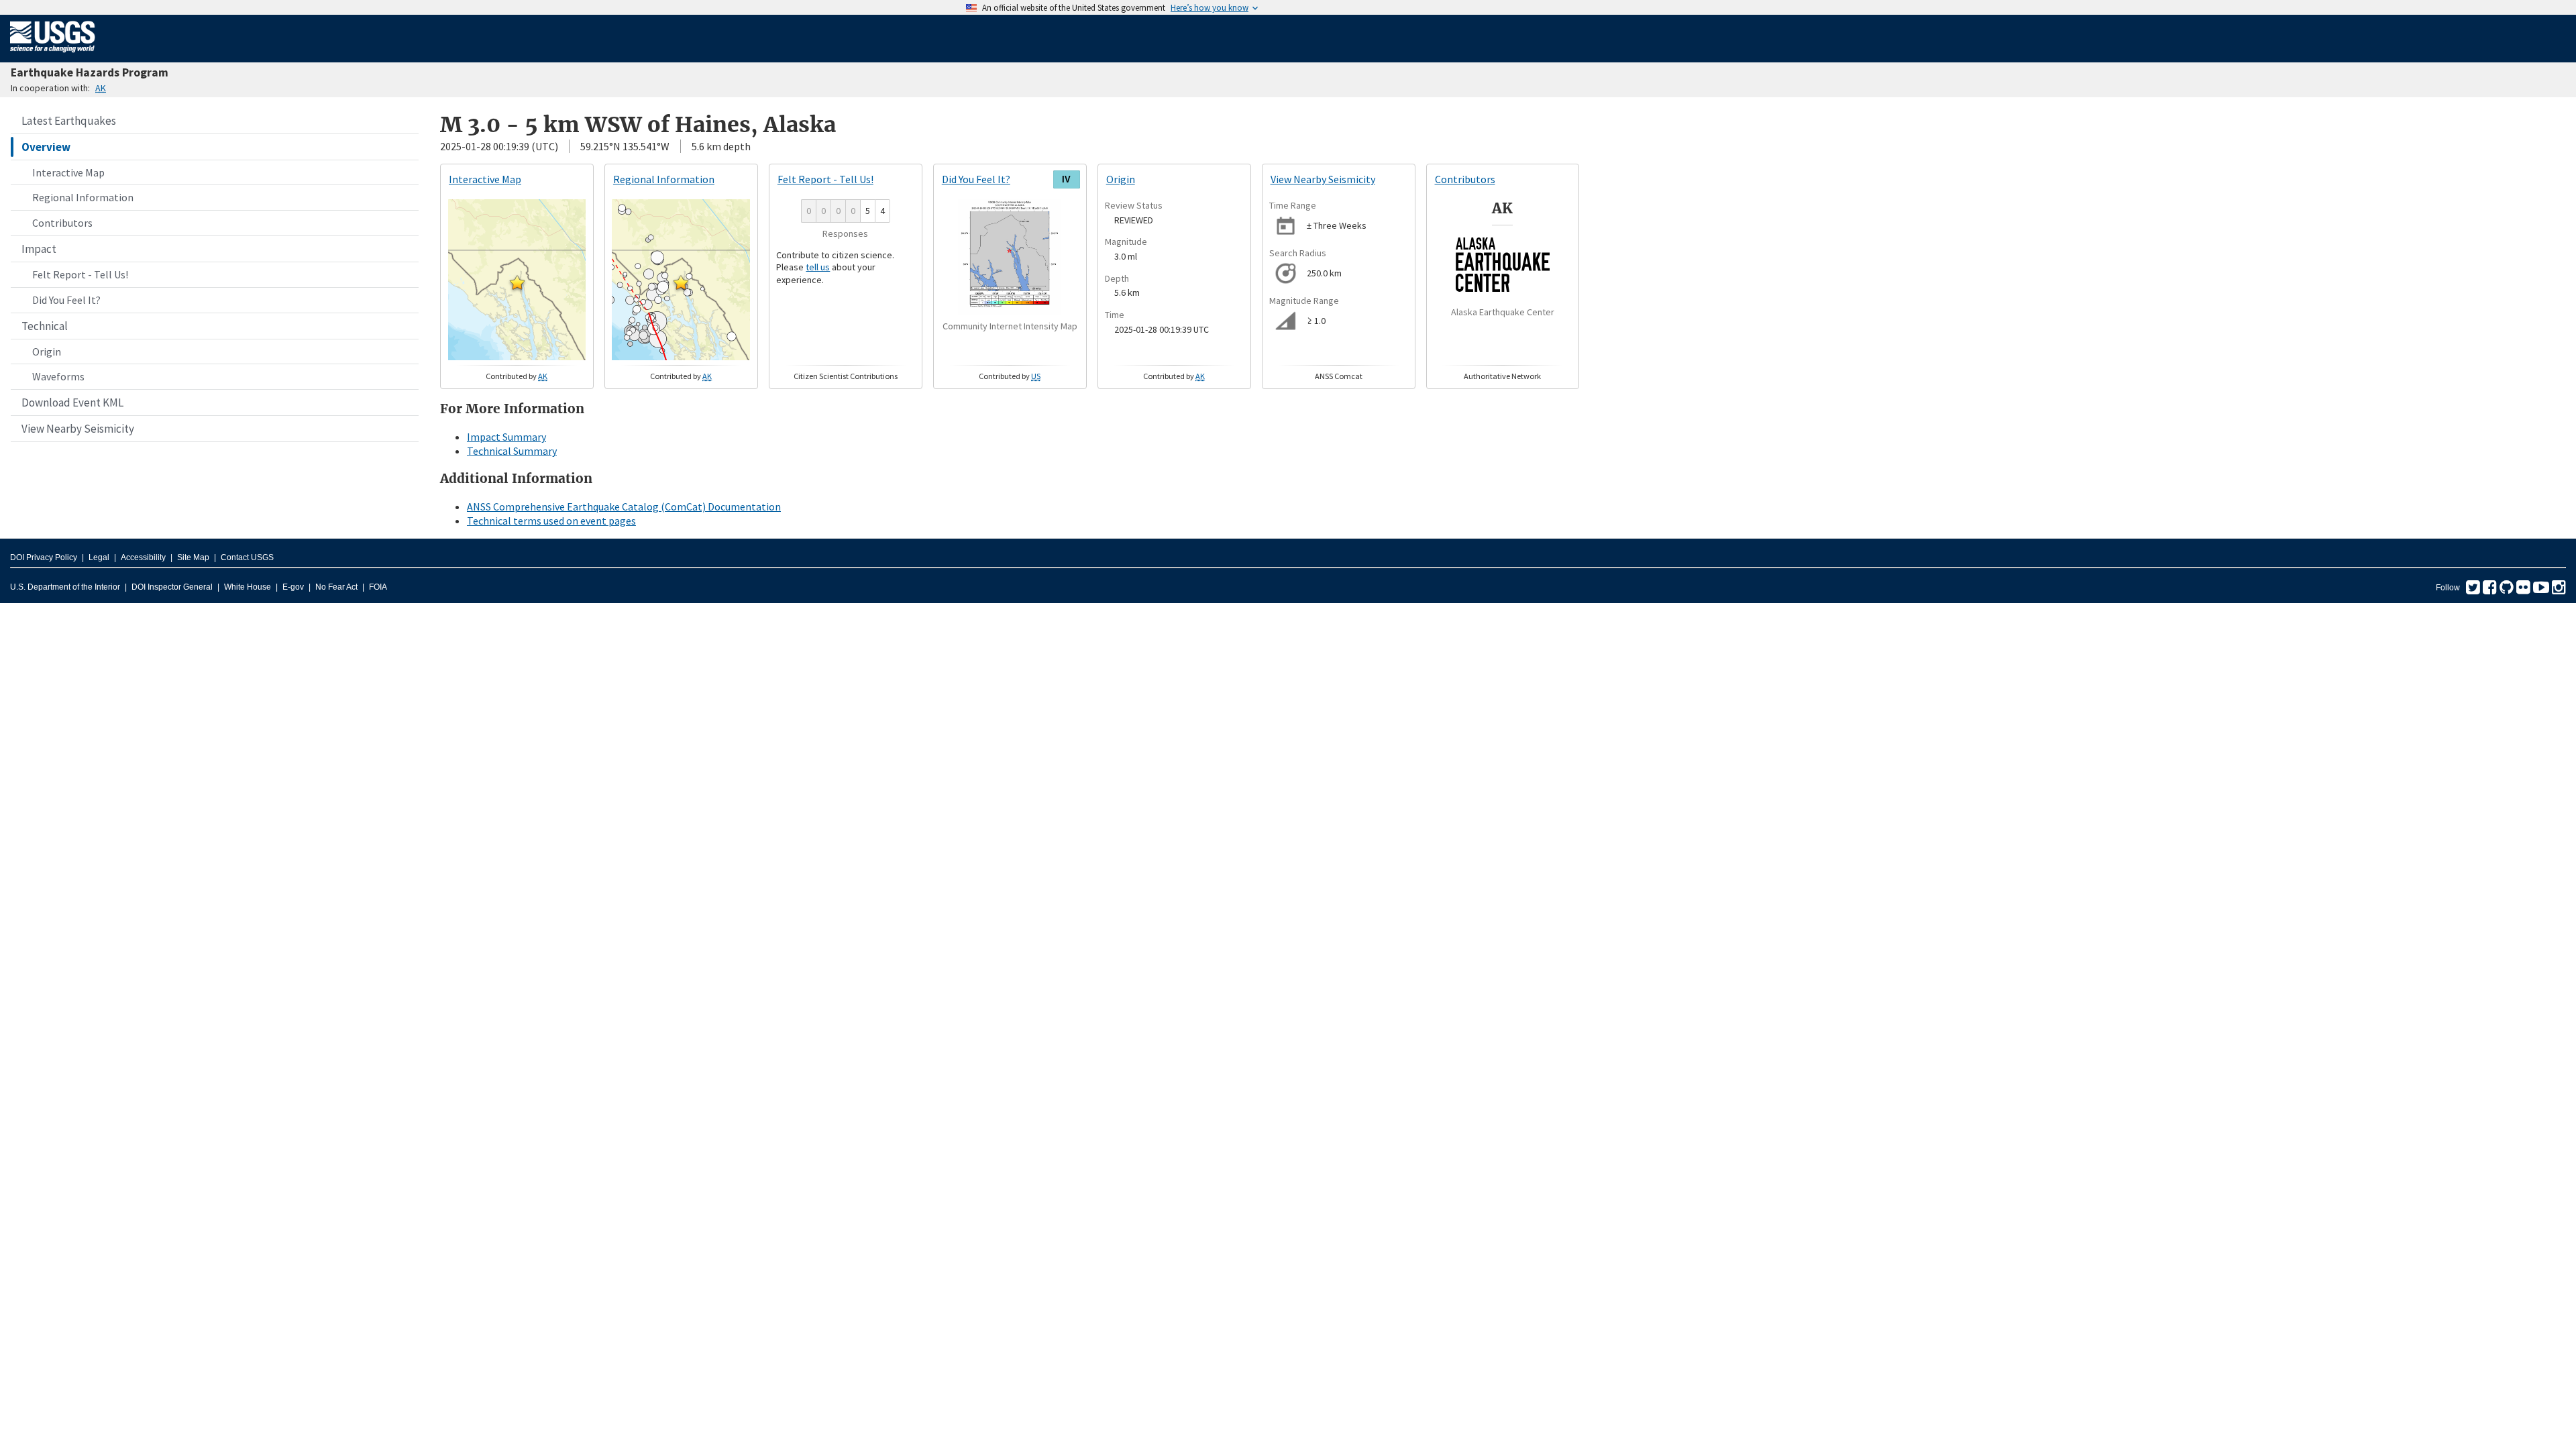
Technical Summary (512, 451)
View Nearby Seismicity (78, 429)
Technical (45, 326)
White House (248, 587)
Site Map (193, 557)
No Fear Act (336, 587)
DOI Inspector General (172, 587)
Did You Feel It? (66, 300)
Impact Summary (506, 437)
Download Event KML (72, 402)
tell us (818, 267)
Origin (47, 352)
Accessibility (143, 557)
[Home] (53, 55)
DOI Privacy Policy (44, 557)
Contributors (62, 223)
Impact (39, 249)
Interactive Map (68, 172)
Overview (46, 147)
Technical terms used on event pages (551, 521)
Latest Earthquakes (69, 121)
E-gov (293, 587)
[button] (517, 282)
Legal (99, 557)
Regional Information (83, 197)
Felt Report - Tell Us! (80, 274)
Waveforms (58, 376)
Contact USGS (247, 557)
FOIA (378, 587)
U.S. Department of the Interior (65, 587)
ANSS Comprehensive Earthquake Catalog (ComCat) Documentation (624, 506)
